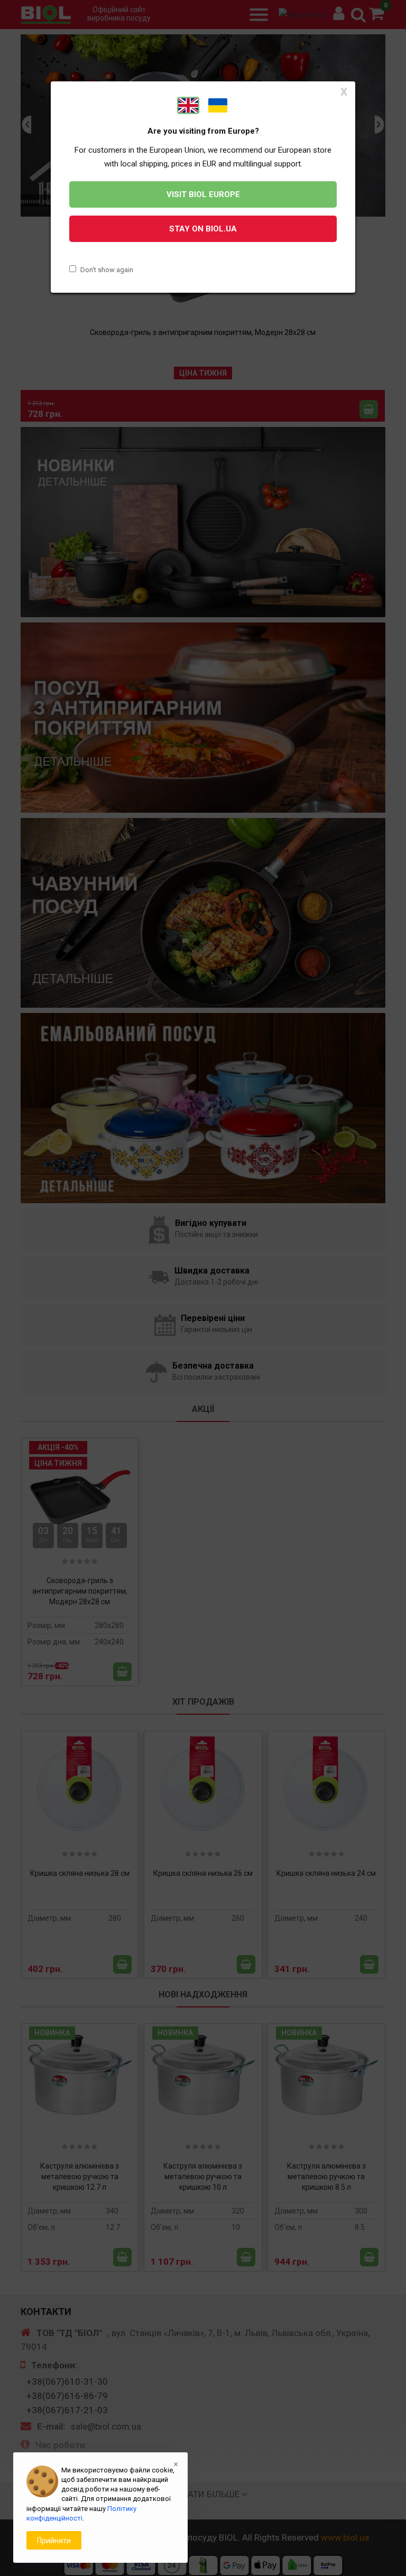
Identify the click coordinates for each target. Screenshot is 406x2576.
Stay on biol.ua (203, 229)
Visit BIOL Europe (203, 194)
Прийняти (54, 2541)
